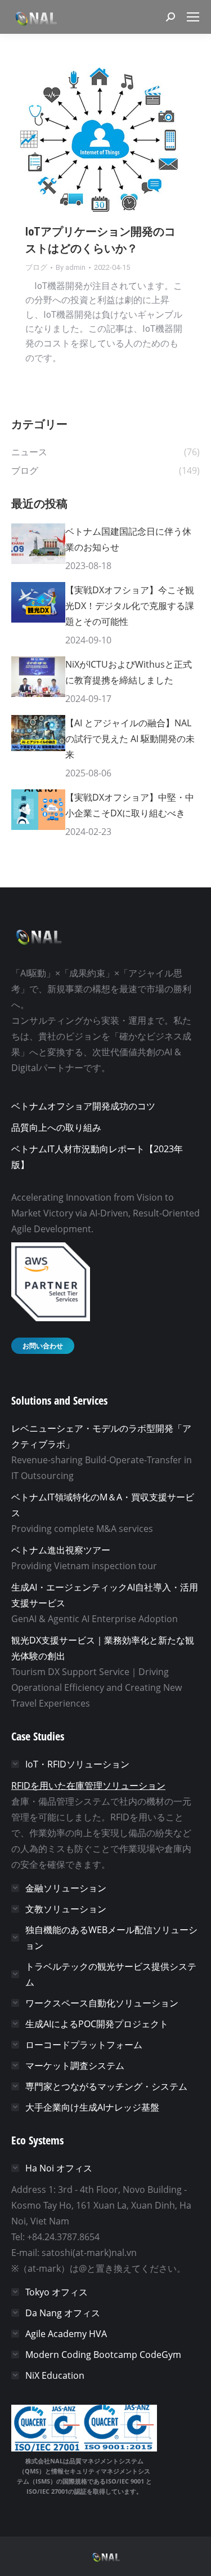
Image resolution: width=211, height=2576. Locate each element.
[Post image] (38, 544)
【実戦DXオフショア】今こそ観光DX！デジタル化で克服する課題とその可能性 (130, 606)
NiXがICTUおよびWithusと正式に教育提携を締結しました (129, 672)
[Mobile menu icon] (193, 17)
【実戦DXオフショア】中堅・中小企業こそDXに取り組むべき (130, 805)
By (71, 267)
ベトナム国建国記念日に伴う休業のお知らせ (128, 539)
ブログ (36, 267)
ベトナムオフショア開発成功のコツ (83, 1106)
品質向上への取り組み (56, 1127)
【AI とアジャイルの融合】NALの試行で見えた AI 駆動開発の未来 (130, 739)
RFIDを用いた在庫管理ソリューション (88, 1786)
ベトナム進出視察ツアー (61, 1550)
